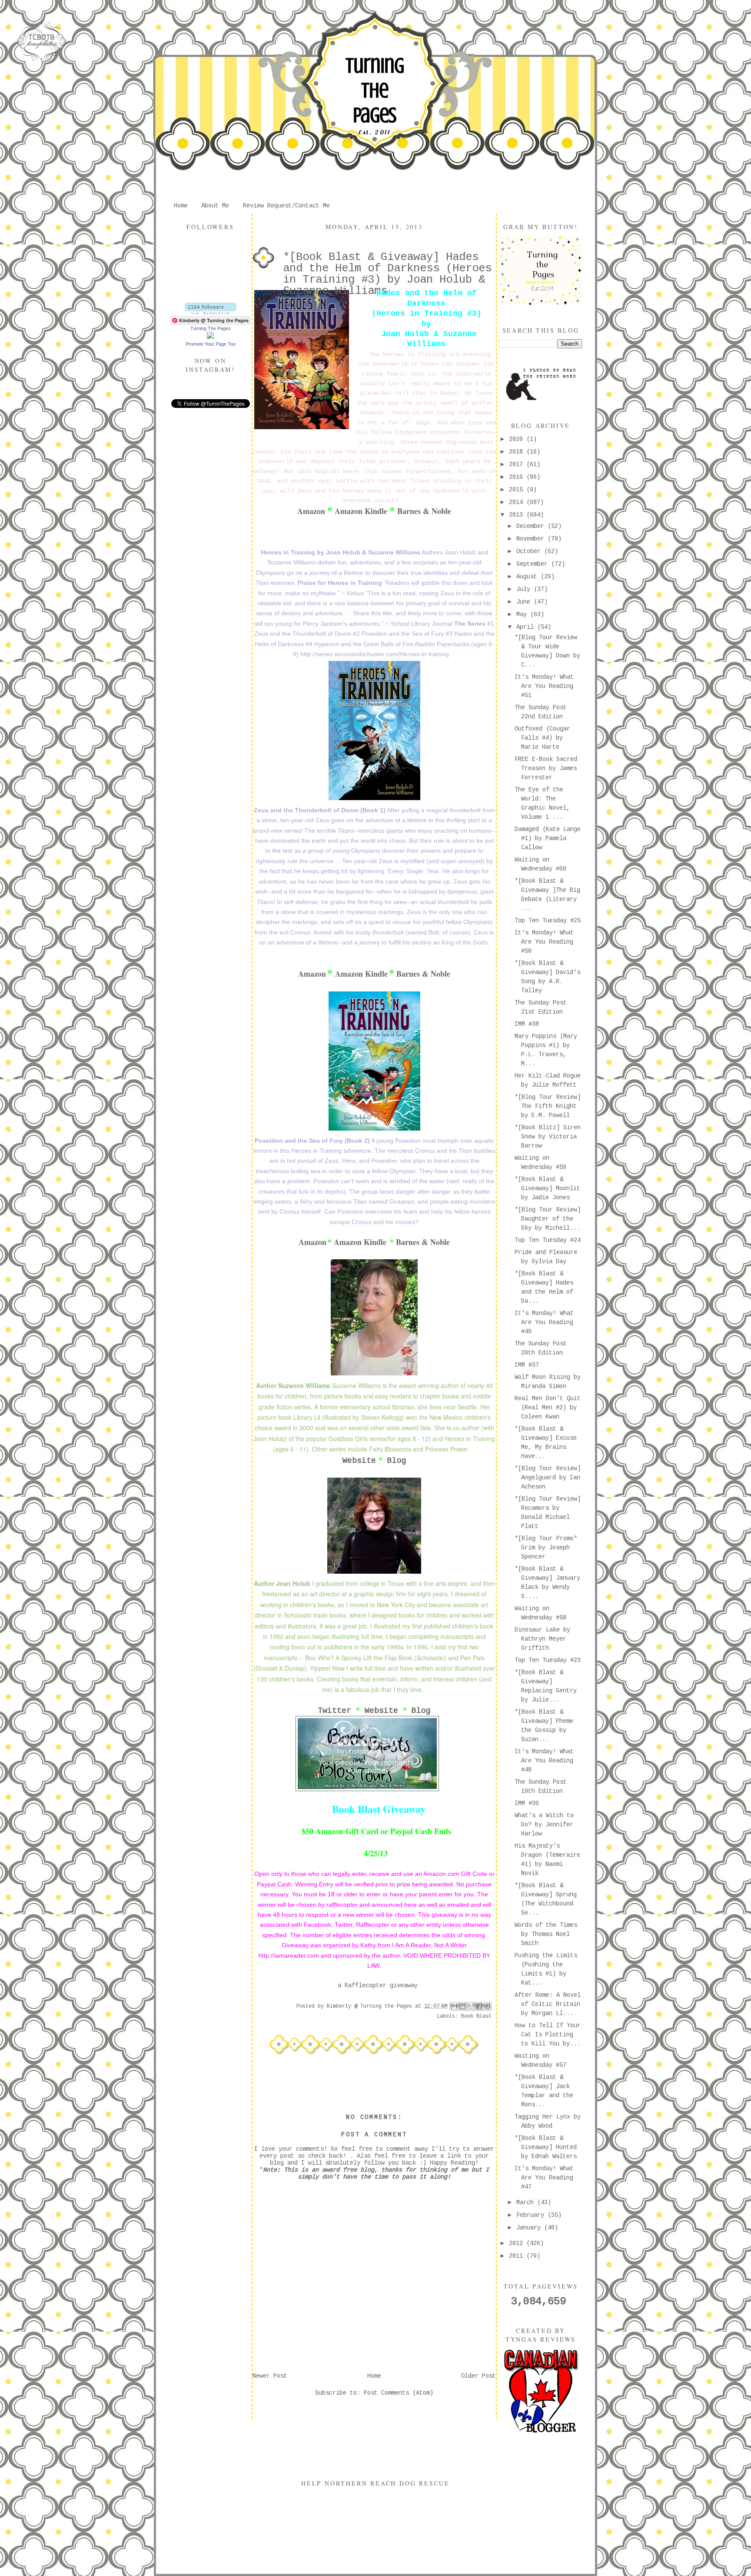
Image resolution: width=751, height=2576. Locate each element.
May (523, 614)
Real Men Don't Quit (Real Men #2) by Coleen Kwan (548, 1408)
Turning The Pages (375, 90)
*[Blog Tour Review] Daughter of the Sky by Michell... (548, 1219)
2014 (518, 502)
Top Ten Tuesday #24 (548, 1240)
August (528, 577)
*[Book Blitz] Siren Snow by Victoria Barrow (548, 1137)
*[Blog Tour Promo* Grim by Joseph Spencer (546, 1548)
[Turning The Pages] (210, 337)
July (525, 589)
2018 (518, 452)
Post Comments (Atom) (399, 2393)
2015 (518, 490)
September (534, 564)
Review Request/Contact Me (286, 206)
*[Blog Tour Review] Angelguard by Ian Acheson (548, 1478)
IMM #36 (527, 1803)
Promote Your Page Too (211, 344)
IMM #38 (527, 1024)
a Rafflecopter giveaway (378, 1985)
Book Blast (476, 2016)
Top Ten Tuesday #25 (548, 921)
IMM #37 (527, 1365)
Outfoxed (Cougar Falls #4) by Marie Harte (542, 738)
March (527, 2202)
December (532, 526)
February (532, 2215)
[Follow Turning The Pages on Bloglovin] (211, 313)
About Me (215, 206)
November (532, 539)
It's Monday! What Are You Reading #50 (544, 942)
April (527, 627)
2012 (518, 2243)
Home (181, 206)
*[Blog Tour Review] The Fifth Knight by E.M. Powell (548, 1106)
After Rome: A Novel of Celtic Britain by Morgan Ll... (548, 2004)
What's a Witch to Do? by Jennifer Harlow (544, 1825)
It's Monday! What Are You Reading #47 (544, 2178)
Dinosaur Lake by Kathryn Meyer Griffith (542, 1639)
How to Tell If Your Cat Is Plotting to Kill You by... (548, 2035)
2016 (518, 477)
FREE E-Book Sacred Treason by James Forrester (546, 768)
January (530, 2228)
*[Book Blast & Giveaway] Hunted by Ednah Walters (546, 2147)
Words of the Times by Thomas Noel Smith (546, 1934)
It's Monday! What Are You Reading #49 (544, 1322)
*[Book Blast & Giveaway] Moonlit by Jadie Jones (547, 1188)
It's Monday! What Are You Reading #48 (544, 1761)
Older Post (479, 2376)
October (530, 551)
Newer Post (270, 2376)
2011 (518, 2256)
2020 (518, 439)
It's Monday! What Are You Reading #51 (544, 686)
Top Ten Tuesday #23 (548, 1660)
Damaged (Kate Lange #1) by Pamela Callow (548, 838)
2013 (518, 515)
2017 (518, 464)
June (525, 602)
